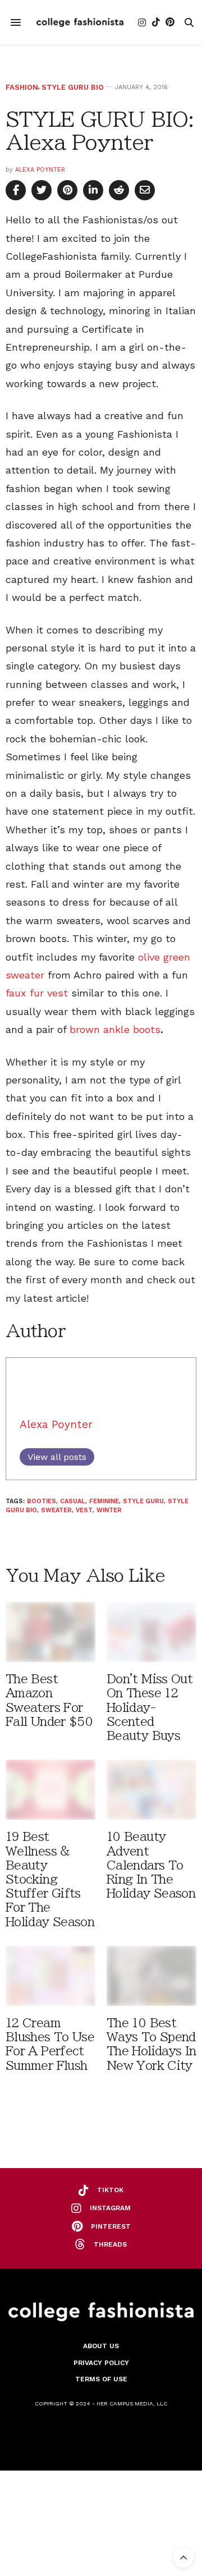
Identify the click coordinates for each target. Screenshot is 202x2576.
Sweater (56, 1510)
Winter (109, 1510)
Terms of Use (101, 2379)
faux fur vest (37, 993)
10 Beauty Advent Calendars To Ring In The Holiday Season (151, 1865)
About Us (101, 2346)
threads (110, 2244)
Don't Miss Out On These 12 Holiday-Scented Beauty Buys (150, 1707)
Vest (84, 1510)
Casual (73, 1501)
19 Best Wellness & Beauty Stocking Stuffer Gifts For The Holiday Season (50, 1879)
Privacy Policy (101, 2363)
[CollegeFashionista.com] (80, 22)
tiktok (110, 2190)
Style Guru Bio (73, 87)
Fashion (22, 87)
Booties (42, 1501)
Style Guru (143, 1501)
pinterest (111, 2226)
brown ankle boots (115, 1029)
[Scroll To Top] (183, 2557)
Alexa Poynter (40, 170)
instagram (110, 2208)
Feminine (104, 1501)
